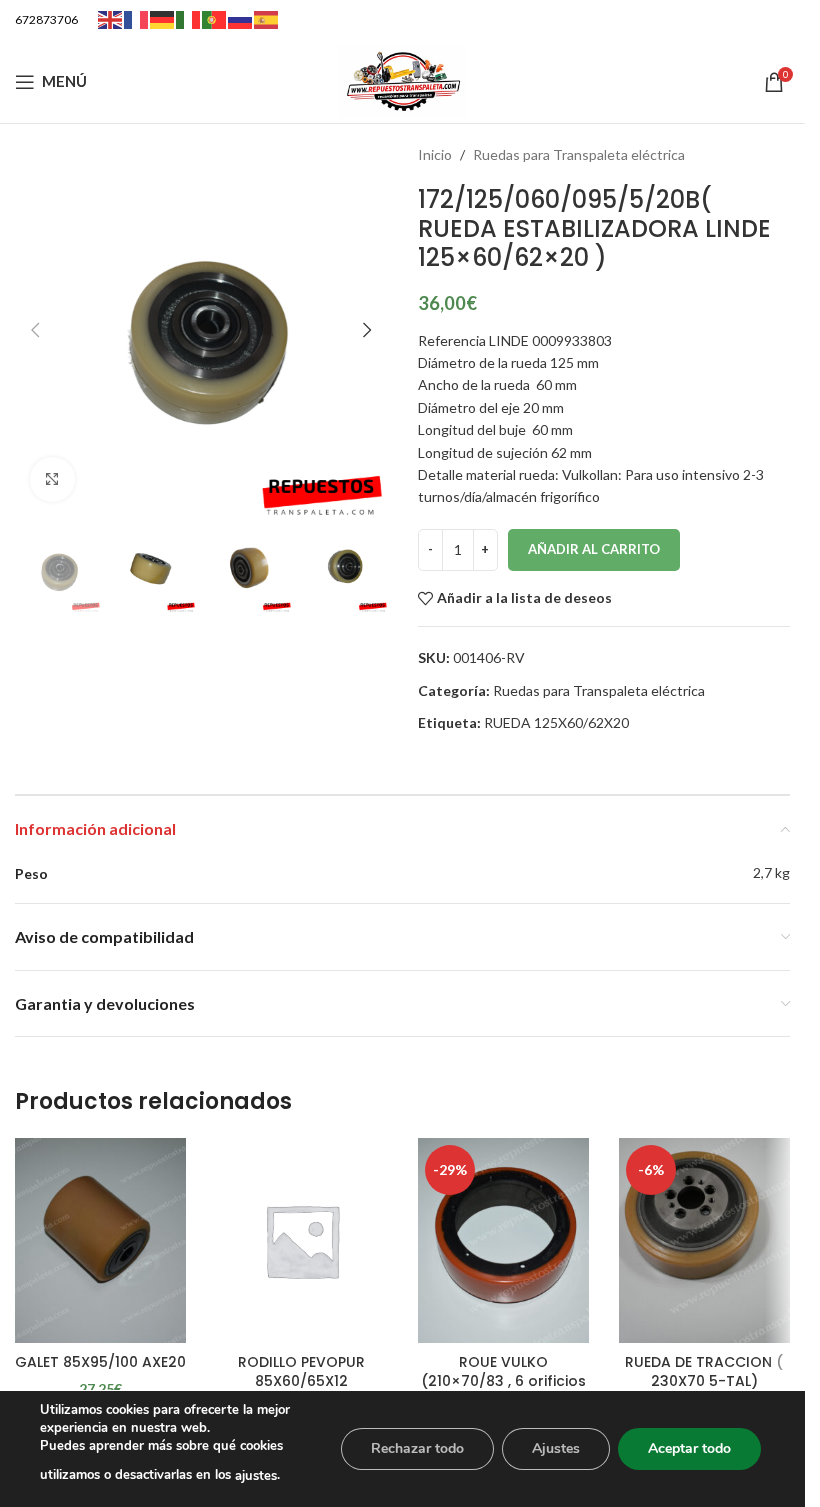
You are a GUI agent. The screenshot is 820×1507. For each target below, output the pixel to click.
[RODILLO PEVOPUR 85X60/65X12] (301, 1240)
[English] (111, 18)
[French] (137, 18)
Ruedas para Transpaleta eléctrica (579, 154)
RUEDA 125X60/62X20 (556, 722)
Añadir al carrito (594, 549)
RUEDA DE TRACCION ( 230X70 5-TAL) (704, 1372)
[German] (163, 18)
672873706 (46, 19)
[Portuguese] (215, 18)
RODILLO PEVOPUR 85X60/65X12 (301, 1372)
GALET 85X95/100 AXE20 (100, 1362)
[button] (35, 330)
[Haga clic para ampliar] (52, 479)
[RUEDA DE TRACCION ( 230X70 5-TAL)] (704, 1240)
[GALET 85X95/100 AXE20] (100, 1240)
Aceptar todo (689, 1448)
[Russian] (241, 18)
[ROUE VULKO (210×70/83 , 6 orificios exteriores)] (503, 1240)
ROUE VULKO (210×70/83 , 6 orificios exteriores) (503, 1381)
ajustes (256, 1476)
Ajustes (556, 1448)
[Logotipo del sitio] (403, 79)
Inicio (435, 154)
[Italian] (189, 18)
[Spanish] (267, 18)
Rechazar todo (417, 1448)
